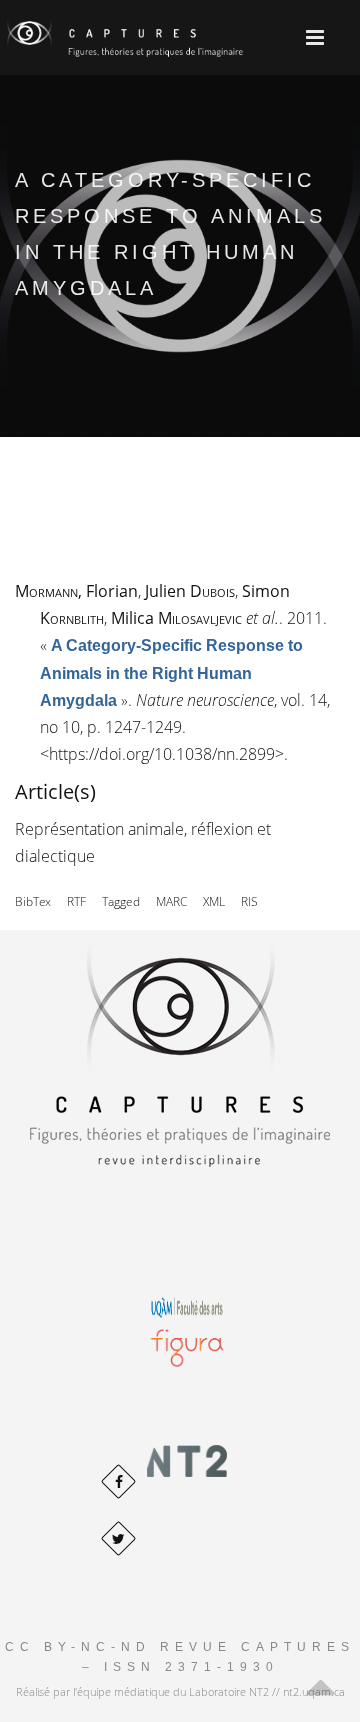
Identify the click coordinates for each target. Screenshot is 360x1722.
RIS (249, 901)
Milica (176, 618)
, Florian (76, 591)
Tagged (121, 901)
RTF (76, 901)
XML (214, 901)
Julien (190, 591)
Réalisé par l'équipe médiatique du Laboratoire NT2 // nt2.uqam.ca (180, 1691)
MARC (171, 901)
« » (171, 672)
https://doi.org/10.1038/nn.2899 (162, 754)
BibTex (33, 901)
